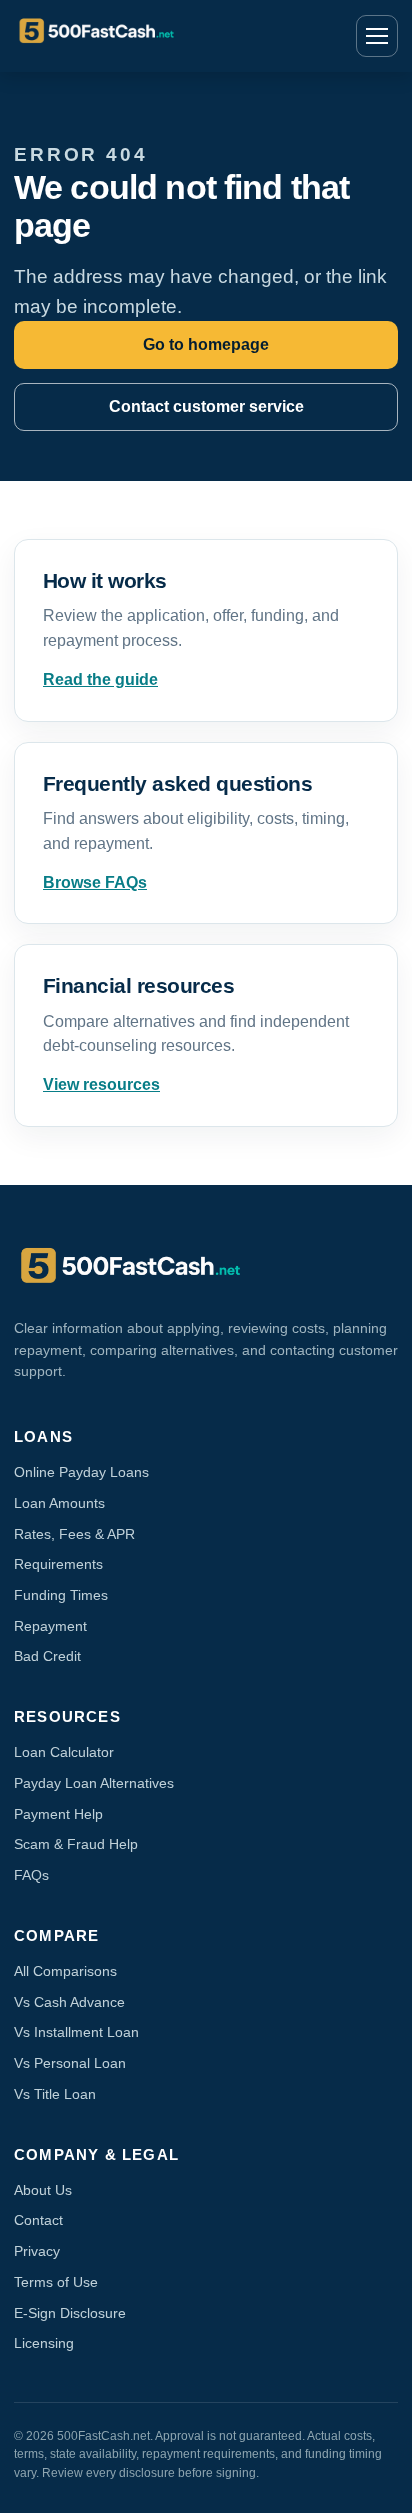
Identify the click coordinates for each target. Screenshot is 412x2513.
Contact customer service (206, 406)
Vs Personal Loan (70, 2063)
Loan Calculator (64, 1752)
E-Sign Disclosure (70, 2313)
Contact (38, 2220)
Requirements (58, 1564)
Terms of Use (56, 2282)
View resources (101, 1084)
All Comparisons (65, 1971)
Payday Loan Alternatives (94, 1783)
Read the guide (100, 679)
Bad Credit (47, 1656)
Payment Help (58, 1814)
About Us (43, 2190)
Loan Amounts (59, 1503)
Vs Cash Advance (69, 2002)
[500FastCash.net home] (139, 36)
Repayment (50, 1626)
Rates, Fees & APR (74, 1534)
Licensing (44, 2343)
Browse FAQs (95, 882)
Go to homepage (206, 344)
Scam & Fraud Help (76, 1844)
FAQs (31, 1875)
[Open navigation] (377, 36)
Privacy (37, 2251)
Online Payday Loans (81, 1472)
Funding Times (61, 1595)
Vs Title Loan (55, 2094)
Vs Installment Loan (76, 2032)
